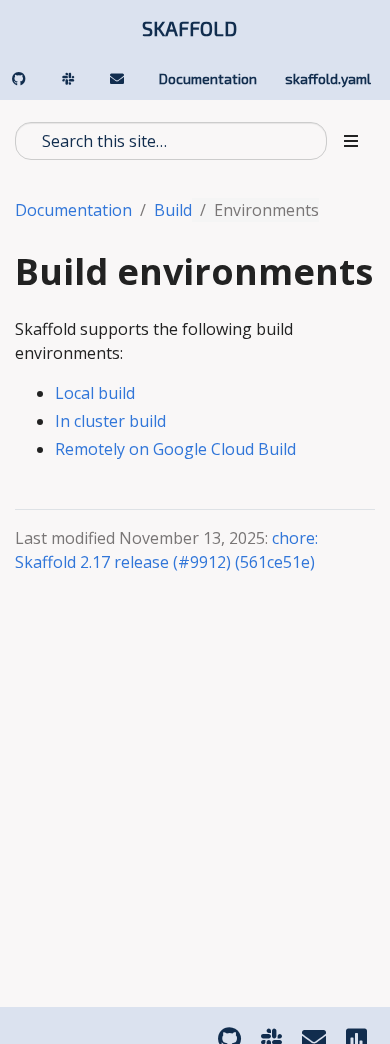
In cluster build (110, 421)
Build (173, 210)
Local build (95, 393)
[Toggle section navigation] (351, 141)
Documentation (73, 210)
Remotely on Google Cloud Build (175, 449)
